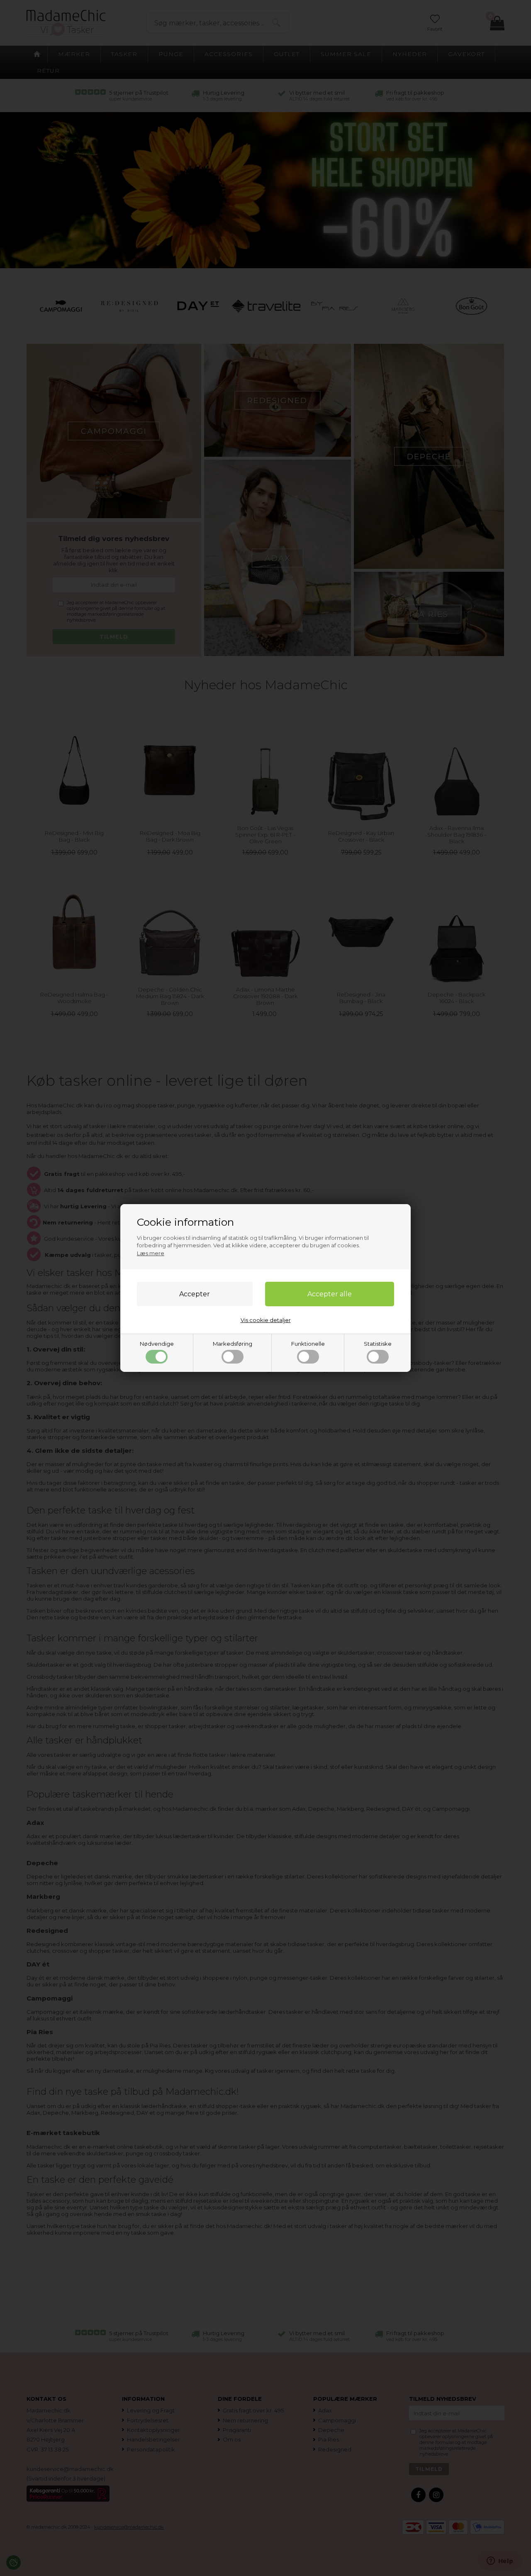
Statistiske (378, 1344)
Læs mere (151, 1253)
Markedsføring (233, 1344)
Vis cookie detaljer (266, 1320)
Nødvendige (157, 1344)
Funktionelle (308, 1344)
